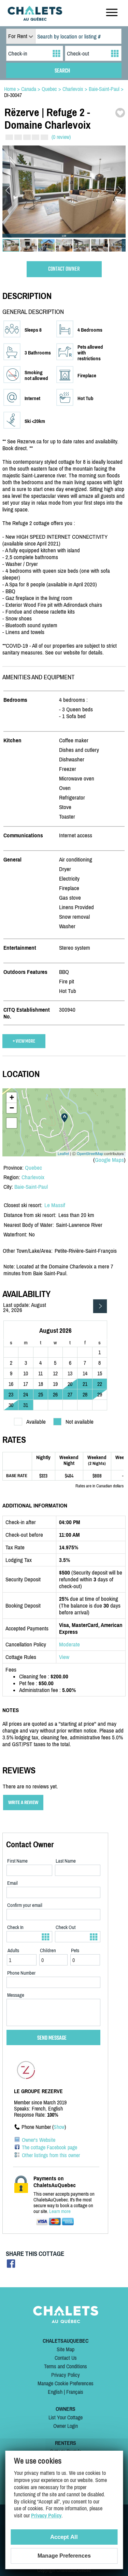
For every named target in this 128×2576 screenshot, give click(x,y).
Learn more (60, 2211)
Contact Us (66, 2358)
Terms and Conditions (66, 2366)
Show (59, 2127)
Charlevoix (33, 1177)
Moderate (69, 1644)
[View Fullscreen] (12, 1123)
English (55, 2392)
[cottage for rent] (35, 19)
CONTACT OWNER (64, 269)
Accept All (64, 2537)
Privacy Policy (66, 2375)
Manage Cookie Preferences (66, 2383)
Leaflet (63, 1153)
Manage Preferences (64, 2556)
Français (75, 2392)
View (64, 1657)
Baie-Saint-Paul (31, 1187)
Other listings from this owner (51, 2155)
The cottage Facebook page (49, 2147)
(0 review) (61, 137)
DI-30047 (13, 95)
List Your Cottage (66, 2417)
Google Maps (109, 1160)
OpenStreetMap (90, 1153)
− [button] (12, 1108)
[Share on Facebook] (11, 2266)
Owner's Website (39, 2140)
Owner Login (66, 2426)
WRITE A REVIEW (23, 1803)
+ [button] (12, 1097)
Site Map (66, 2349)
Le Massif (55, 1205)
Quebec (33, 1168)
